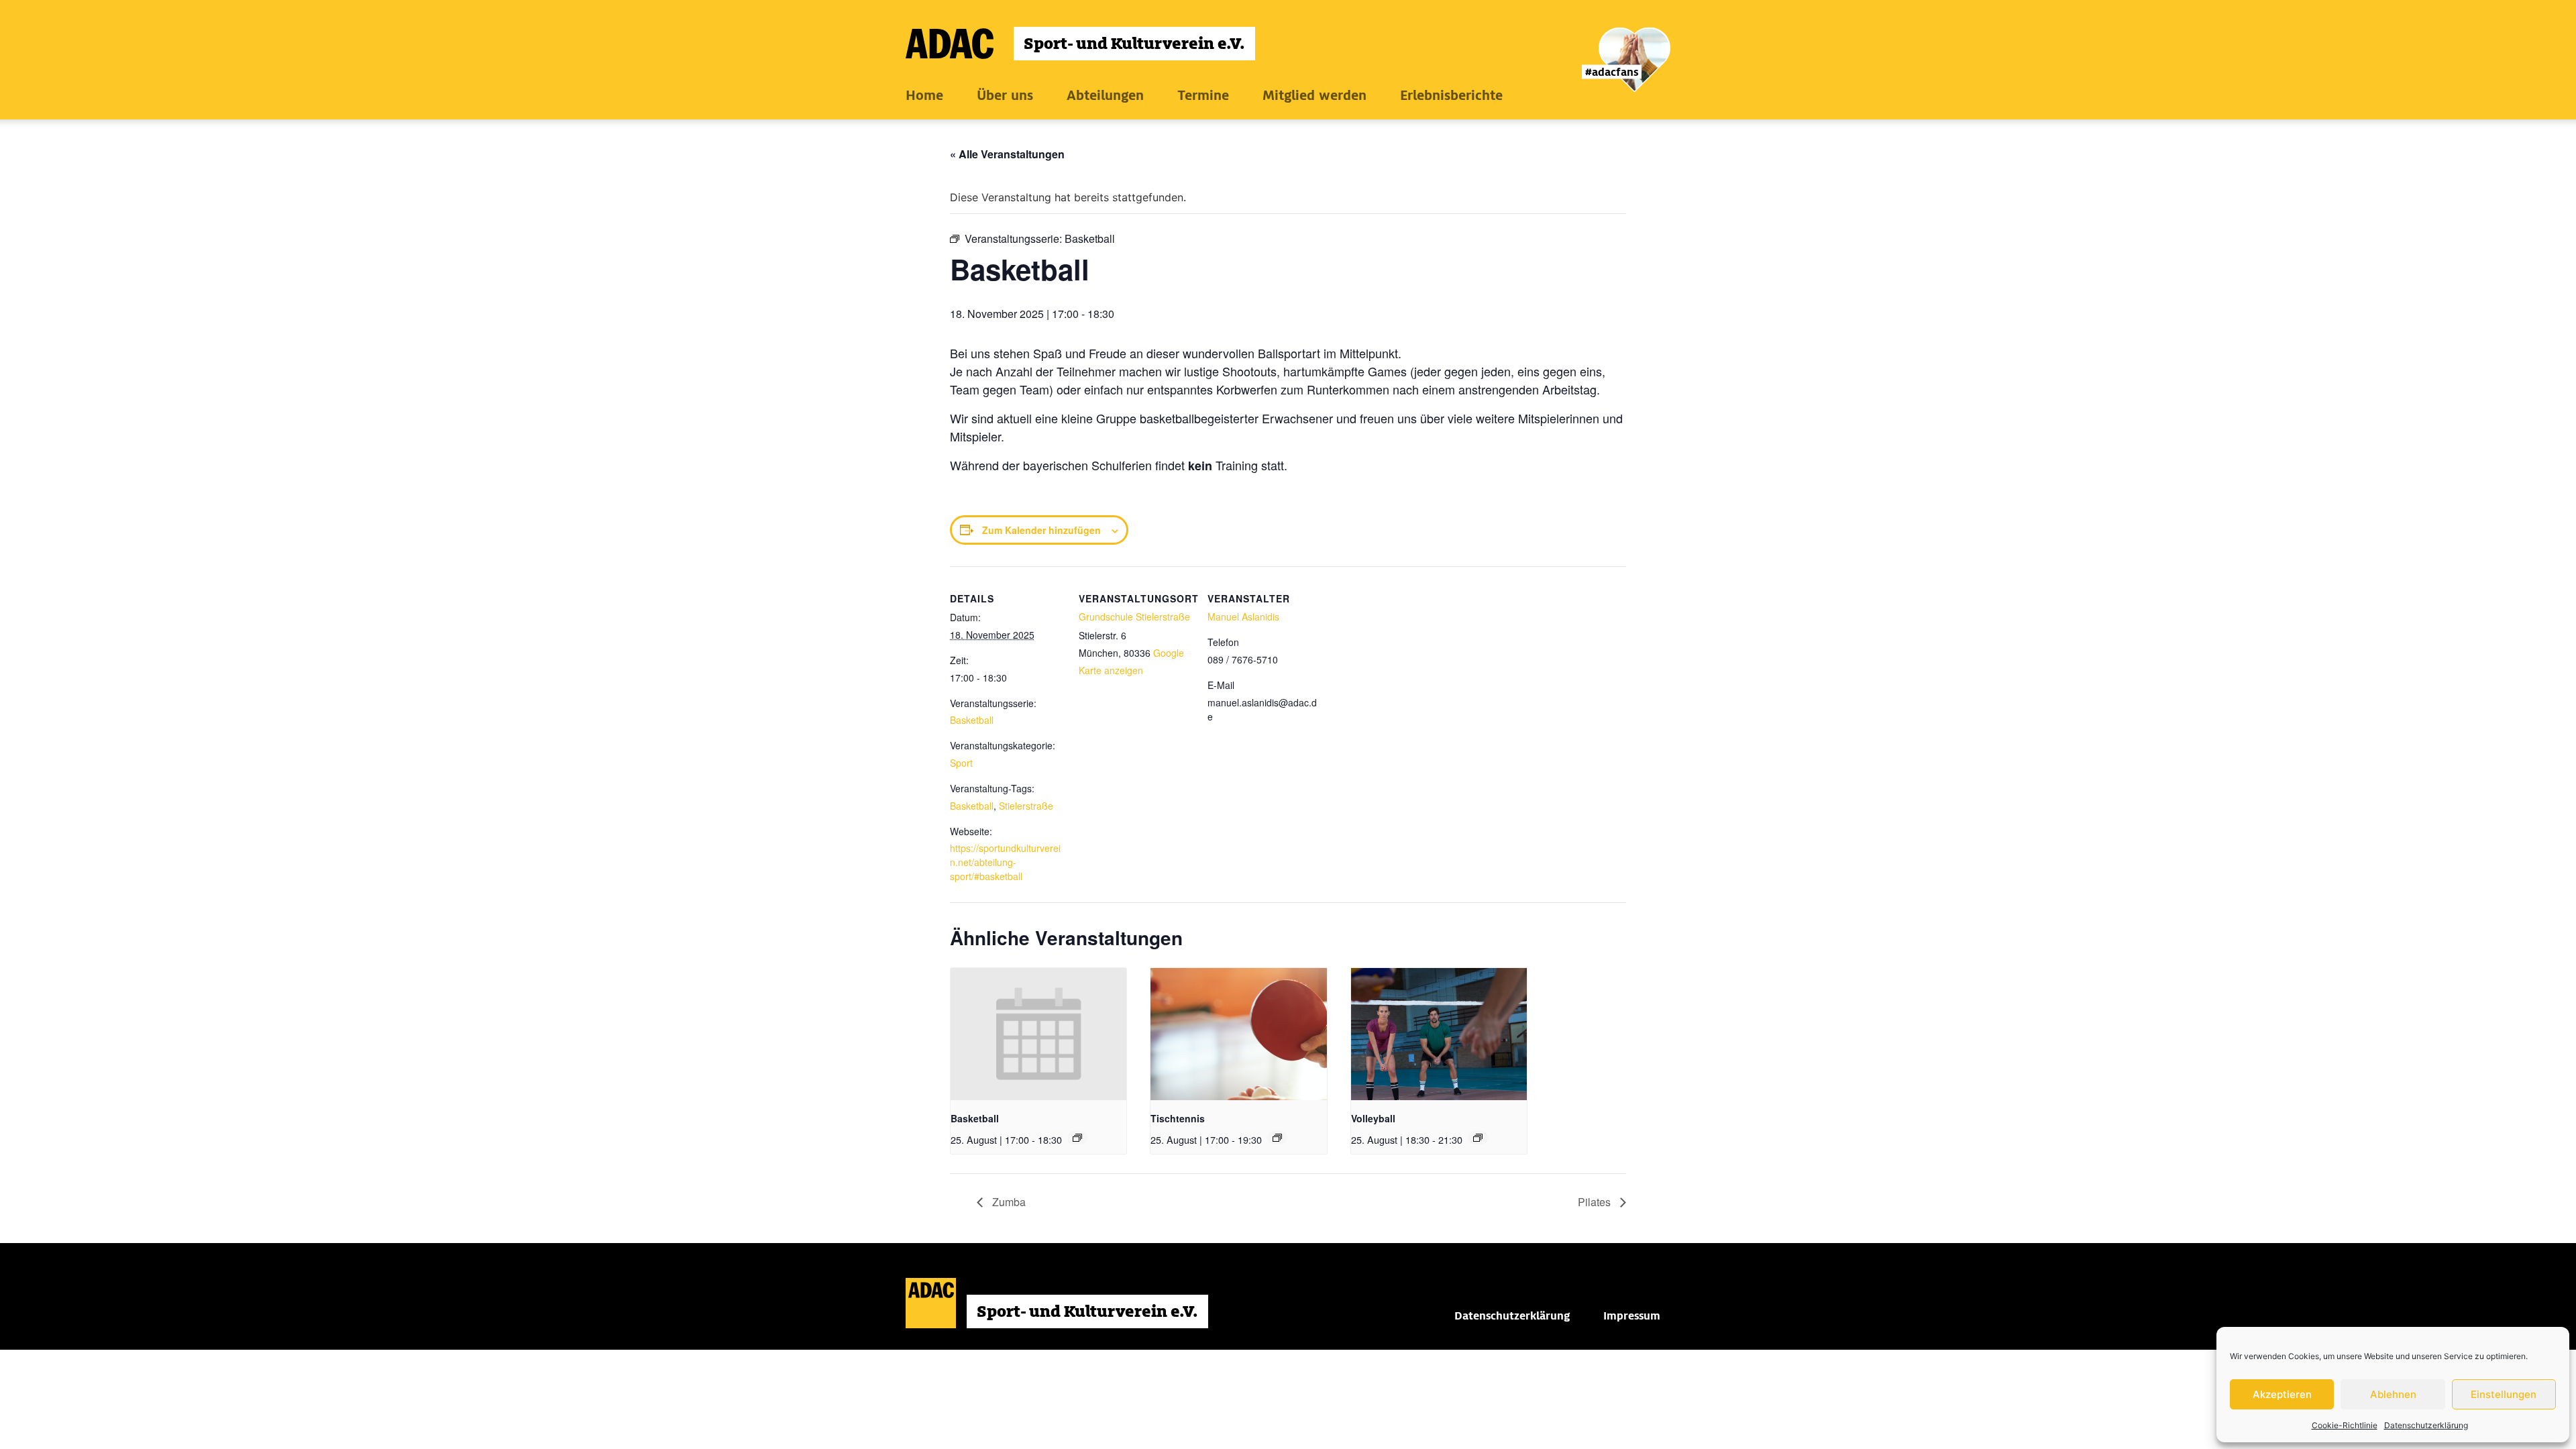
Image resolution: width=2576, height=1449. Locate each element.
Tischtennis (1178, 1118)
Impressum (1632, 1316)
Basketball (972, 720)
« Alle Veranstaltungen (1007, 154)
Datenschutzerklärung (2426, 1425)
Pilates (1596, 1202)
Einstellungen (2504, 1394)
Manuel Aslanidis (1243, 616)
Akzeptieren (2282, 1394)
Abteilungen (1105, 95)
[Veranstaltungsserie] (1077, 1138)
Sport (961, 763)
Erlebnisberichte (1451, 95)
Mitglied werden (1314, 95)
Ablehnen (2393, 1394)
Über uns (1005, 95)
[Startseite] (1080, 44)
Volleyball (1373, 1118)
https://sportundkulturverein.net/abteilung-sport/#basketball (1005, 862)
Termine (1203, 95)
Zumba (1008, 1202)
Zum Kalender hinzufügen (1041, 530)
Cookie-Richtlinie (2345, 1425)
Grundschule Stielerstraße (1134, 616)
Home (924, 95)
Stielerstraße (1026, 806)
